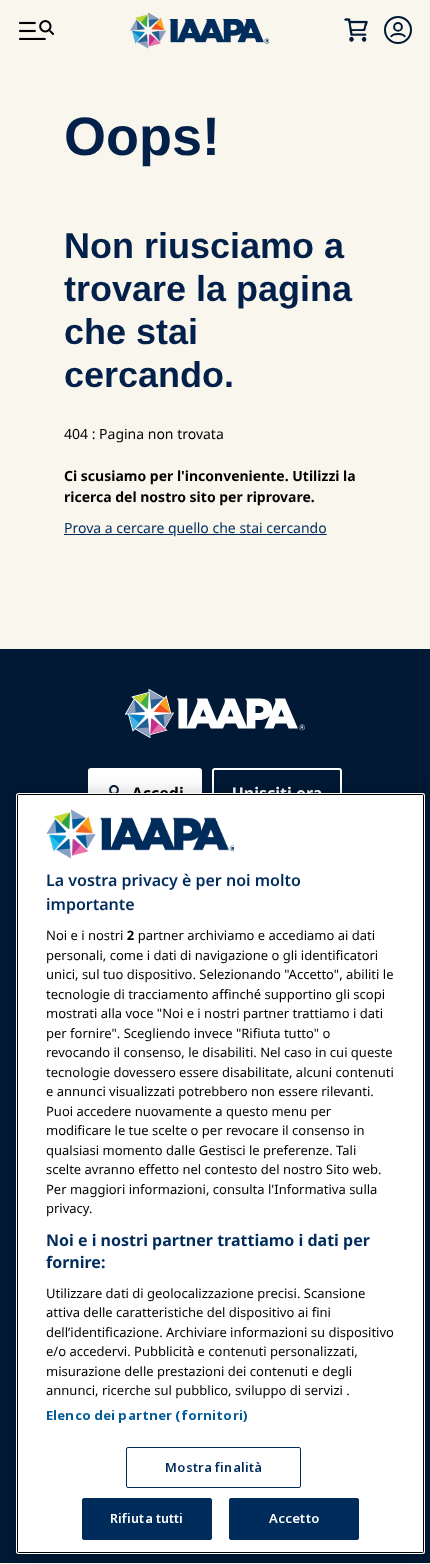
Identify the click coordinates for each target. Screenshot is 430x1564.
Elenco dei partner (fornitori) (147, 1415)
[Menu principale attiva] (36, 30)
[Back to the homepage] (215, 713)
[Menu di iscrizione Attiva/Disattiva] (398, 30)
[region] (220, 1173)
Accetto (294, 1518)
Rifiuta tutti (147, 1518)
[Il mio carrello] (356, 30)
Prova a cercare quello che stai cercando (195, 528)
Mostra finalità (213, 1467)
